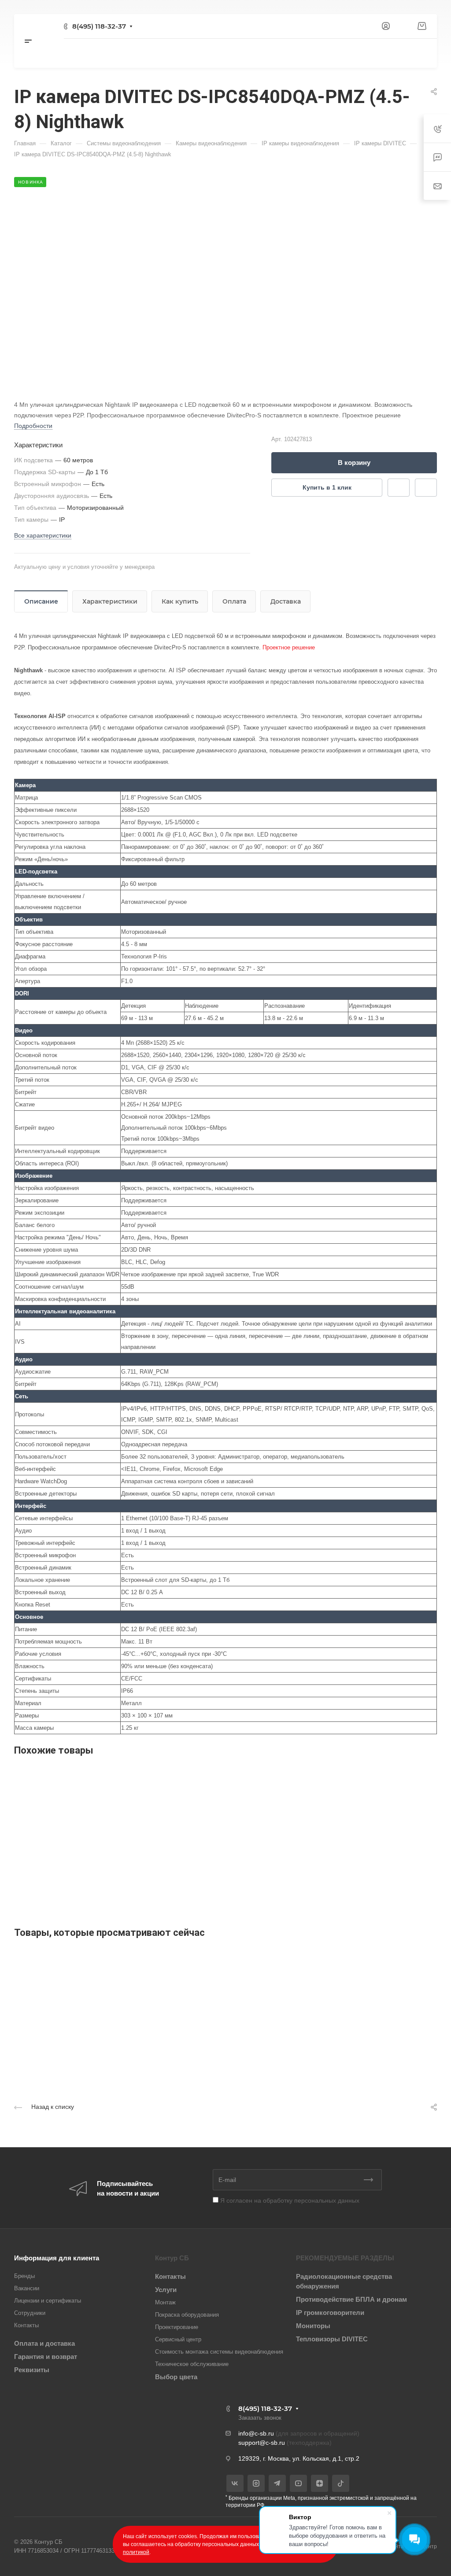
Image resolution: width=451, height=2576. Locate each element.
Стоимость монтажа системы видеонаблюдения (219, 2352)
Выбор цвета (176, 2377)
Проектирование (177, 2327)
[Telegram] (277, 2483)
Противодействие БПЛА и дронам (351, 2299)
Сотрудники (30, 2313)
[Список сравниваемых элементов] (403, 26)
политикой (136, 2552)
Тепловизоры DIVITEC (332, 2339)
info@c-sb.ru (256, 2433)
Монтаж (165, 2302)
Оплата (234, 601)
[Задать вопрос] (399, 488)
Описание (41, 601)
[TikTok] (341, 2483)
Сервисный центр (178, 2339)
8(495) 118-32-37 (99, 26)
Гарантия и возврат (46, 2357)
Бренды (24, 2276)
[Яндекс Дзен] (320, 2483)
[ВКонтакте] (235, 2483)
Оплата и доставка (44, 2343)
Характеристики (110, 601)
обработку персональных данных (311, 2200)
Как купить (180, 601)
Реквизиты (32, 2370)
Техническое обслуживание (192, 2364)
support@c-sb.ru (262, 2443)
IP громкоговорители (330, 2313)
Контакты (26, 2325)
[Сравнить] (426, 488)
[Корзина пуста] (422, 26)
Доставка (286, 601)
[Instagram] (256, 2483)
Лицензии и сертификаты (48, 2301)
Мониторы (313, 2326)
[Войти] (386, 26)
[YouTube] (298, 2483)
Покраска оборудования (187, 2315)
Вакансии (27, 2288)
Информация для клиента (57, 2258)
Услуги (166, 2290)
